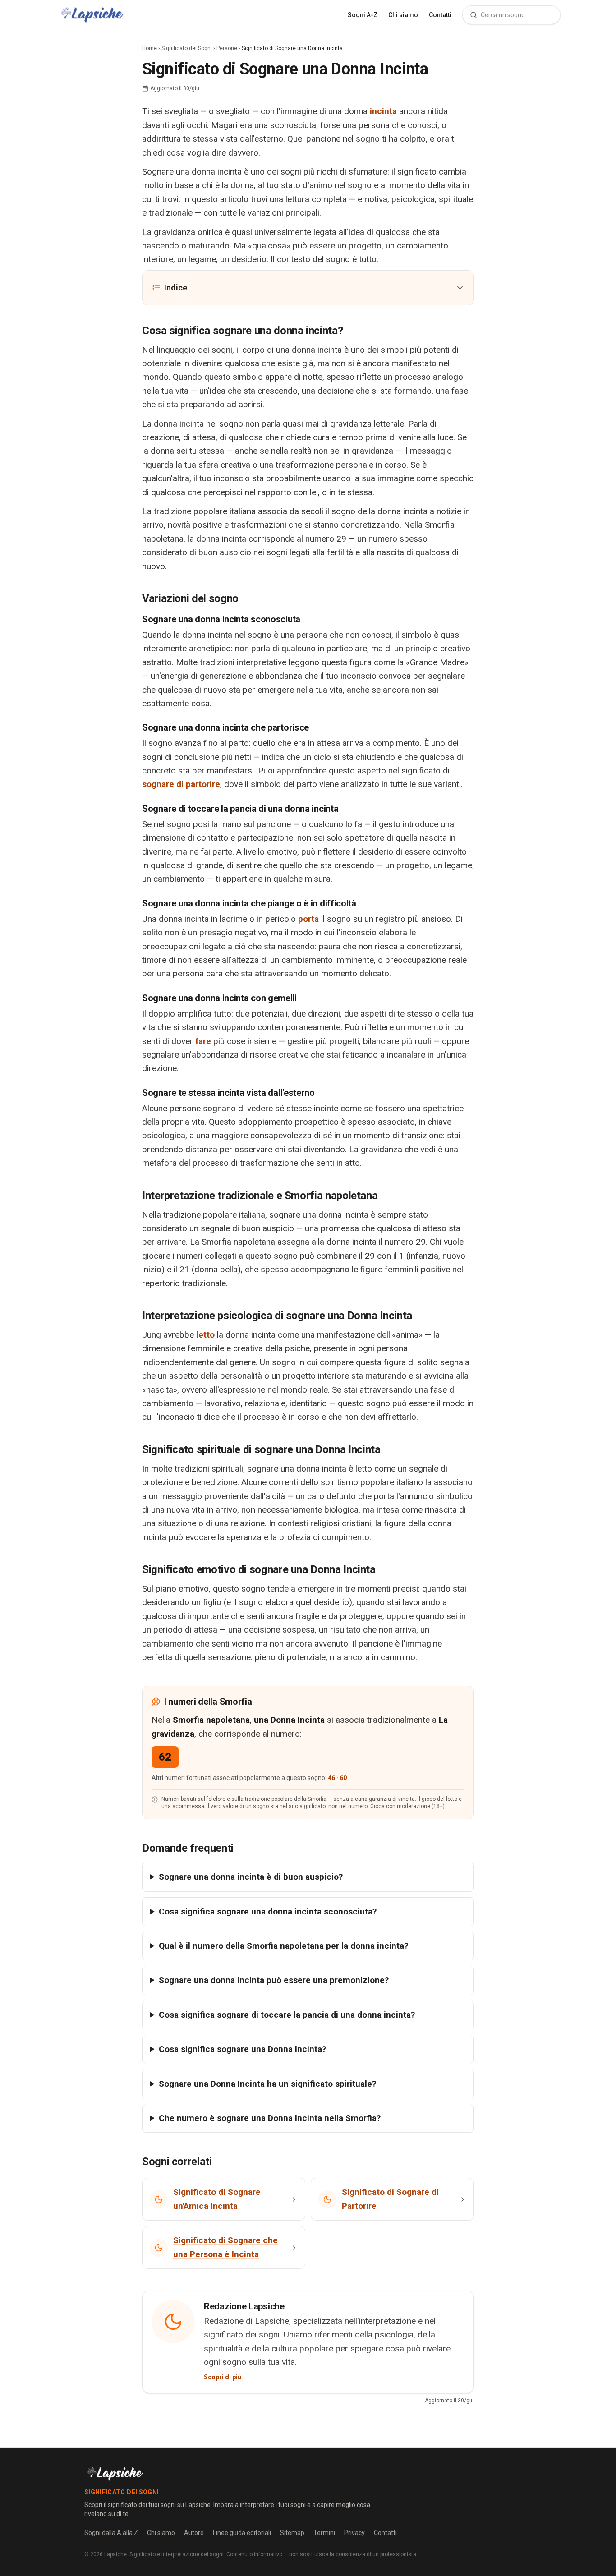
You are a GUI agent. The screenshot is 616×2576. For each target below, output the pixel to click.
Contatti (440, 15)
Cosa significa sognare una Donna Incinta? (242, 2049)
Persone (227, 48)
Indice (176, 287)
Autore (194, 2533)
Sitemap (292, 2533)
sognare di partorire (181, 784)
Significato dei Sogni (187, 48)
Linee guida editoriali (242, 2533)
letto (205, 1335)
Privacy (354, 2533)
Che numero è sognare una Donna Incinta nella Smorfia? (270, 2118)
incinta (383, 111)
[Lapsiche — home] (92, 15)
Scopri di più (223, 2377)
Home (149, 48)
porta (308, 919)
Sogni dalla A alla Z (111, 2533)
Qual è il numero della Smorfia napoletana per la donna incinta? (283, 1946)
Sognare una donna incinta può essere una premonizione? (274, 1980)
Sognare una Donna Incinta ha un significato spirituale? (267, 2084)
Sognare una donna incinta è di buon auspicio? (251, 1877)
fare (203, 1041)
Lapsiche (115, 2554)
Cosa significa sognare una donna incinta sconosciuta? (268, 1911)
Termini (324, 2533)
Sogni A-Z (363, 15)
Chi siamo (403, 15)
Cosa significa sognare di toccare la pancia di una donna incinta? (287, 2015)
